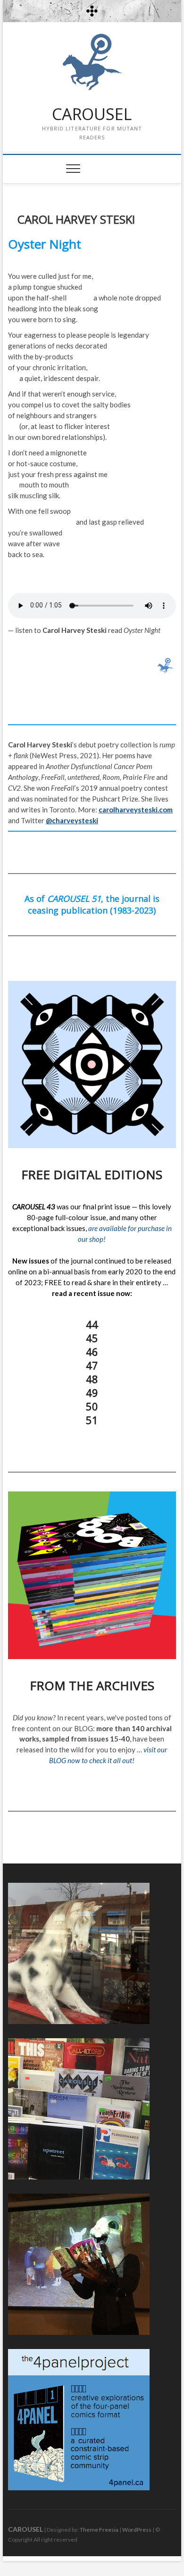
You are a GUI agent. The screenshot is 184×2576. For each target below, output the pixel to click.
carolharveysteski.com (136, 810)
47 (92, 1365)
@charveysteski (72, 820)
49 (92, 1393)
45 (92, 1338)
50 (92, 1406)
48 (92, 1379)
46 (92, 1352)
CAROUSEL (92, 114)
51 (92, 1420)
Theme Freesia (99, 2530)
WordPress (137, 2530)
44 (92, 1324)
